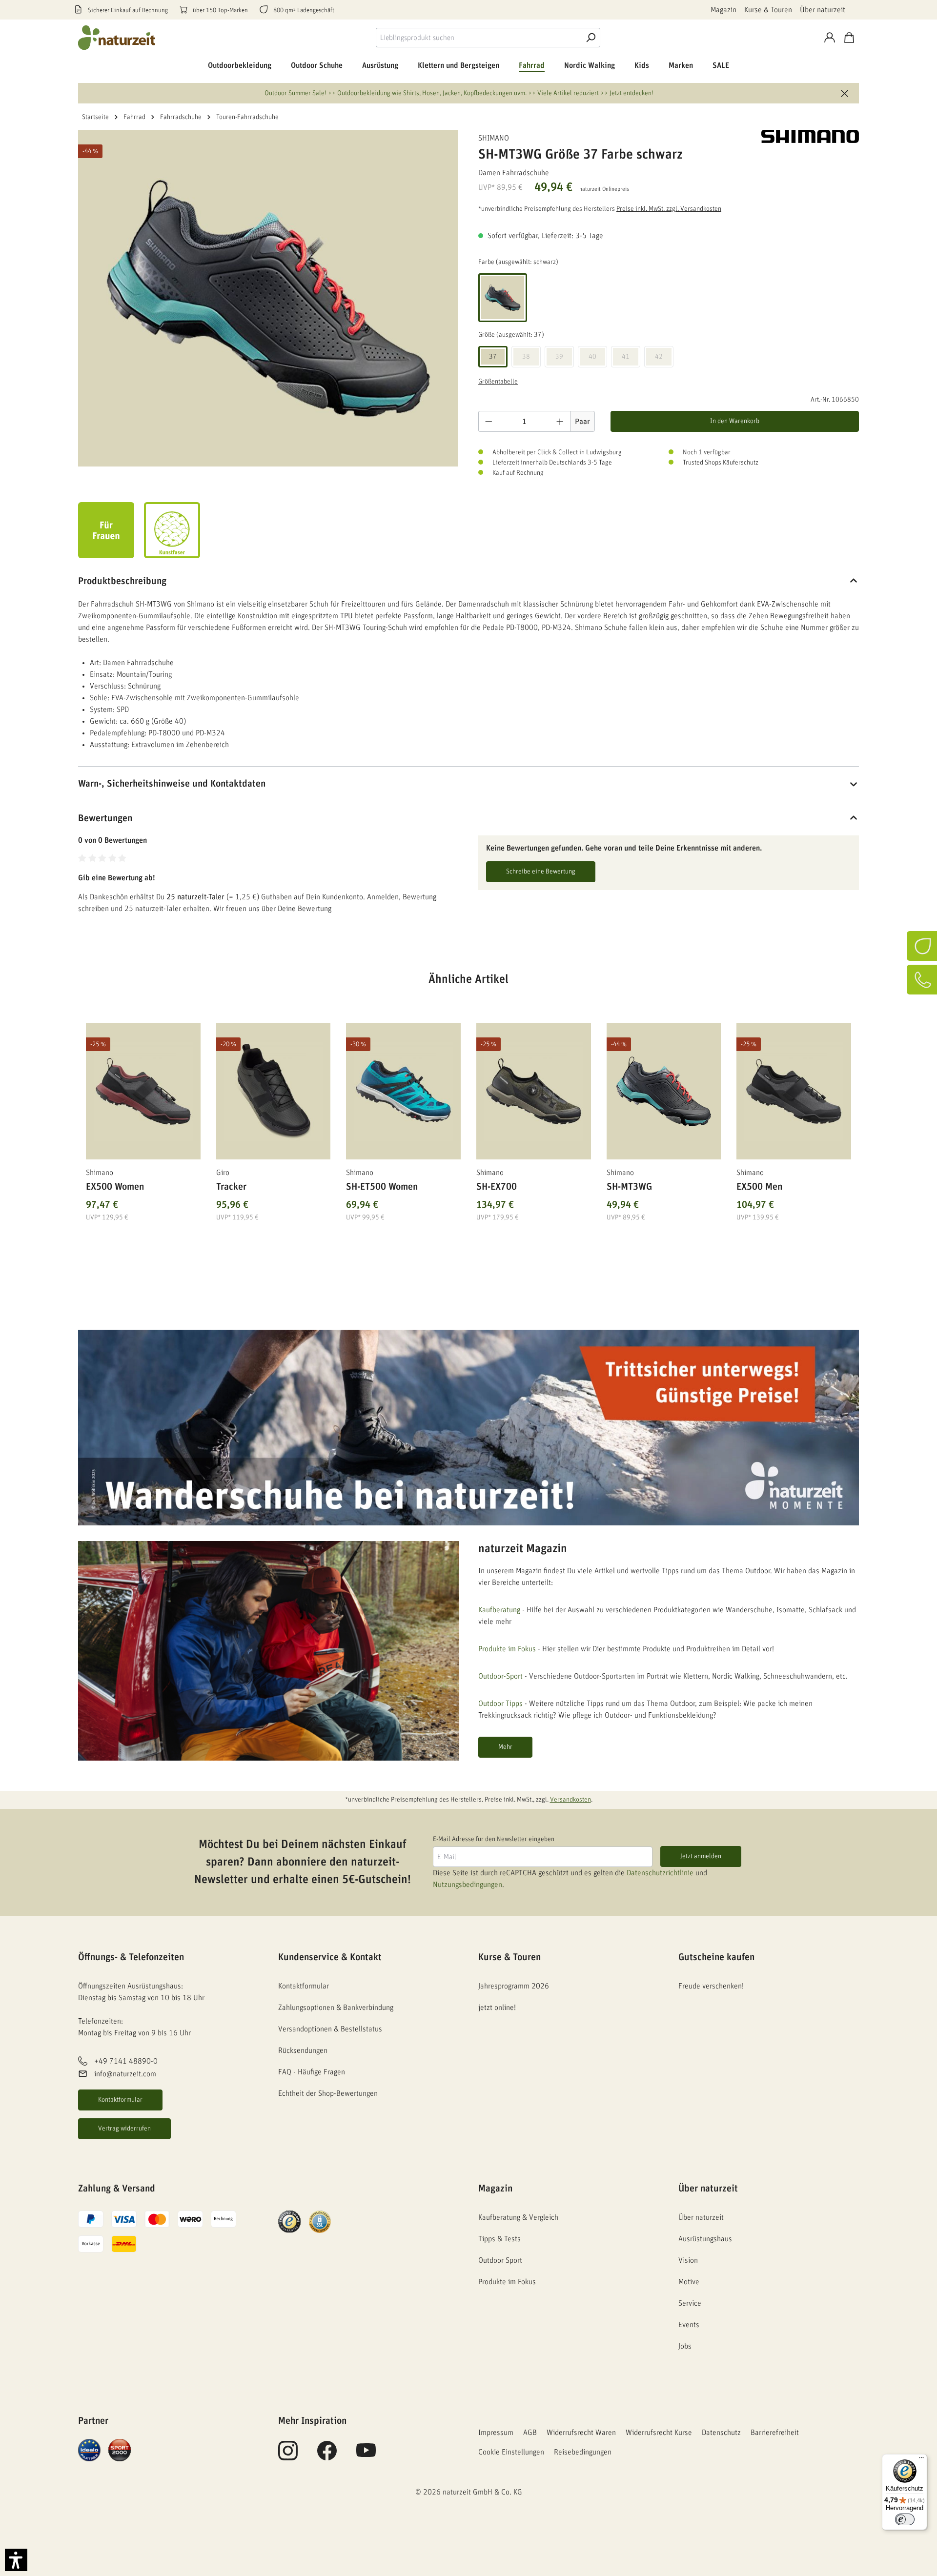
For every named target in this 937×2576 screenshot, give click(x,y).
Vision (688, 2260)
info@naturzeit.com (125, 2074)
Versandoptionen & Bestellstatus (330, 2029)
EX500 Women (115, 1187)
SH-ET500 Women (382, 1187)
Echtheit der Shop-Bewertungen (328, 2093)
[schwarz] (503, 298)
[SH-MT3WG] (664, 1091)
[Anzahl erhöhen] (560, 421)
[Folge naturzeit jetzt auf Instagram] (288, 2456)
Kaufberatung (499, 1610)
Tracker (231, 1187)
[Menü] (921, 2460)
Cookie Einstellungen (511, 2452)
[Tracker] (274, 1091)
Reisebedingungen (583, 2452)
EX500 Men (759, 1187)
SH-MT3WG (629, 1187)
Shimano (494, 138)
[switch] (905, 2519)
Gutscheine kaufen (716, 1957)
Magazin (723, 10)
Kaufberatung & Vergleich (518, 2217)
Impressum (496, 2433)
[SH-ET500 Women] (403, 1091)
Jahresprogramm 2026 (514, 1986)
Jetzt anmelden (701, 1856)
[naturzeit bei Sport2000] (120, 2450)
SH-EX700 (497, 1187)
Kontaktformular (120, 2100)
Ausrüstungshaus (705, 2239)
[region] (468, 1113)
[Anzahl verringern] (489, 421)
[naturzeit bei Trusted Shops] (289, 2221)
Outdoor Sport (500, 2260)
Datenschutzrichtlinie (660, 1873)
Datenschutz (721, 2433)
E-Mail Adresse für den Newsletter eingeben (494, 1839)
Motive (689, 2282)
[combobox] (479, 38)
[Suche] (591, 38)
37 (493, 357)
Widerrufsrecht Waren (581, 2433)
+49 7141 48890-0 (126, 2061)
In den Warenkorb (735, 421)
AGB (530, 2433)
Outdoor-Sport (500, 1676)
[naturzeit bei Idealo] (89, 2450)
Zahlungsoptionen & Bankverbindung (336, 2008)
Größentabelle (498, 382)
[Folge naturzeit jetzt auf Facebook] (327, 2456)
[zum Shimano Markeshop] (810, 136)
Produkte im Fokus (507, 1649)
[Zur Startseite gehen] (117, 38)
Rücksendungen (303, 2050)
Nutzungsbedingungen (468, 1885)
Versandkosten (570, 1800)
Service (690, 2303)
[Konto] (830, 38)
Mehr (505, 1747)
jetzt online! (497, 2008)
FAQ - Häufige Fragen (312, 2072)
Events (689, 2325)
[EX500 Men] (794, 1091)
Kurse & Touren (768, 10)
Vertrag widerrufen (124, 2129)
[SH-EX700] (534, 1091)
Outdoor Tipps (500, 1704)
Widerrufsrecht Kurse (659, 2433)
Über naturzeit (823, 10)
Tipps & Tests (499, 2239)
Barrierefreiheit (775, 2433)
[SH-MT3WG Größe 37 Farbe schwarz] (268, 298)
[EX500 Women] (143, 1091)
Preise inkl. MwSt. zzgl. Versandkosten (669, 209)
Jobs (685, 2346)
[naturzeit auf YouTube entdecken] (366, 2456)
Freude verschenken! (711, 1986)
